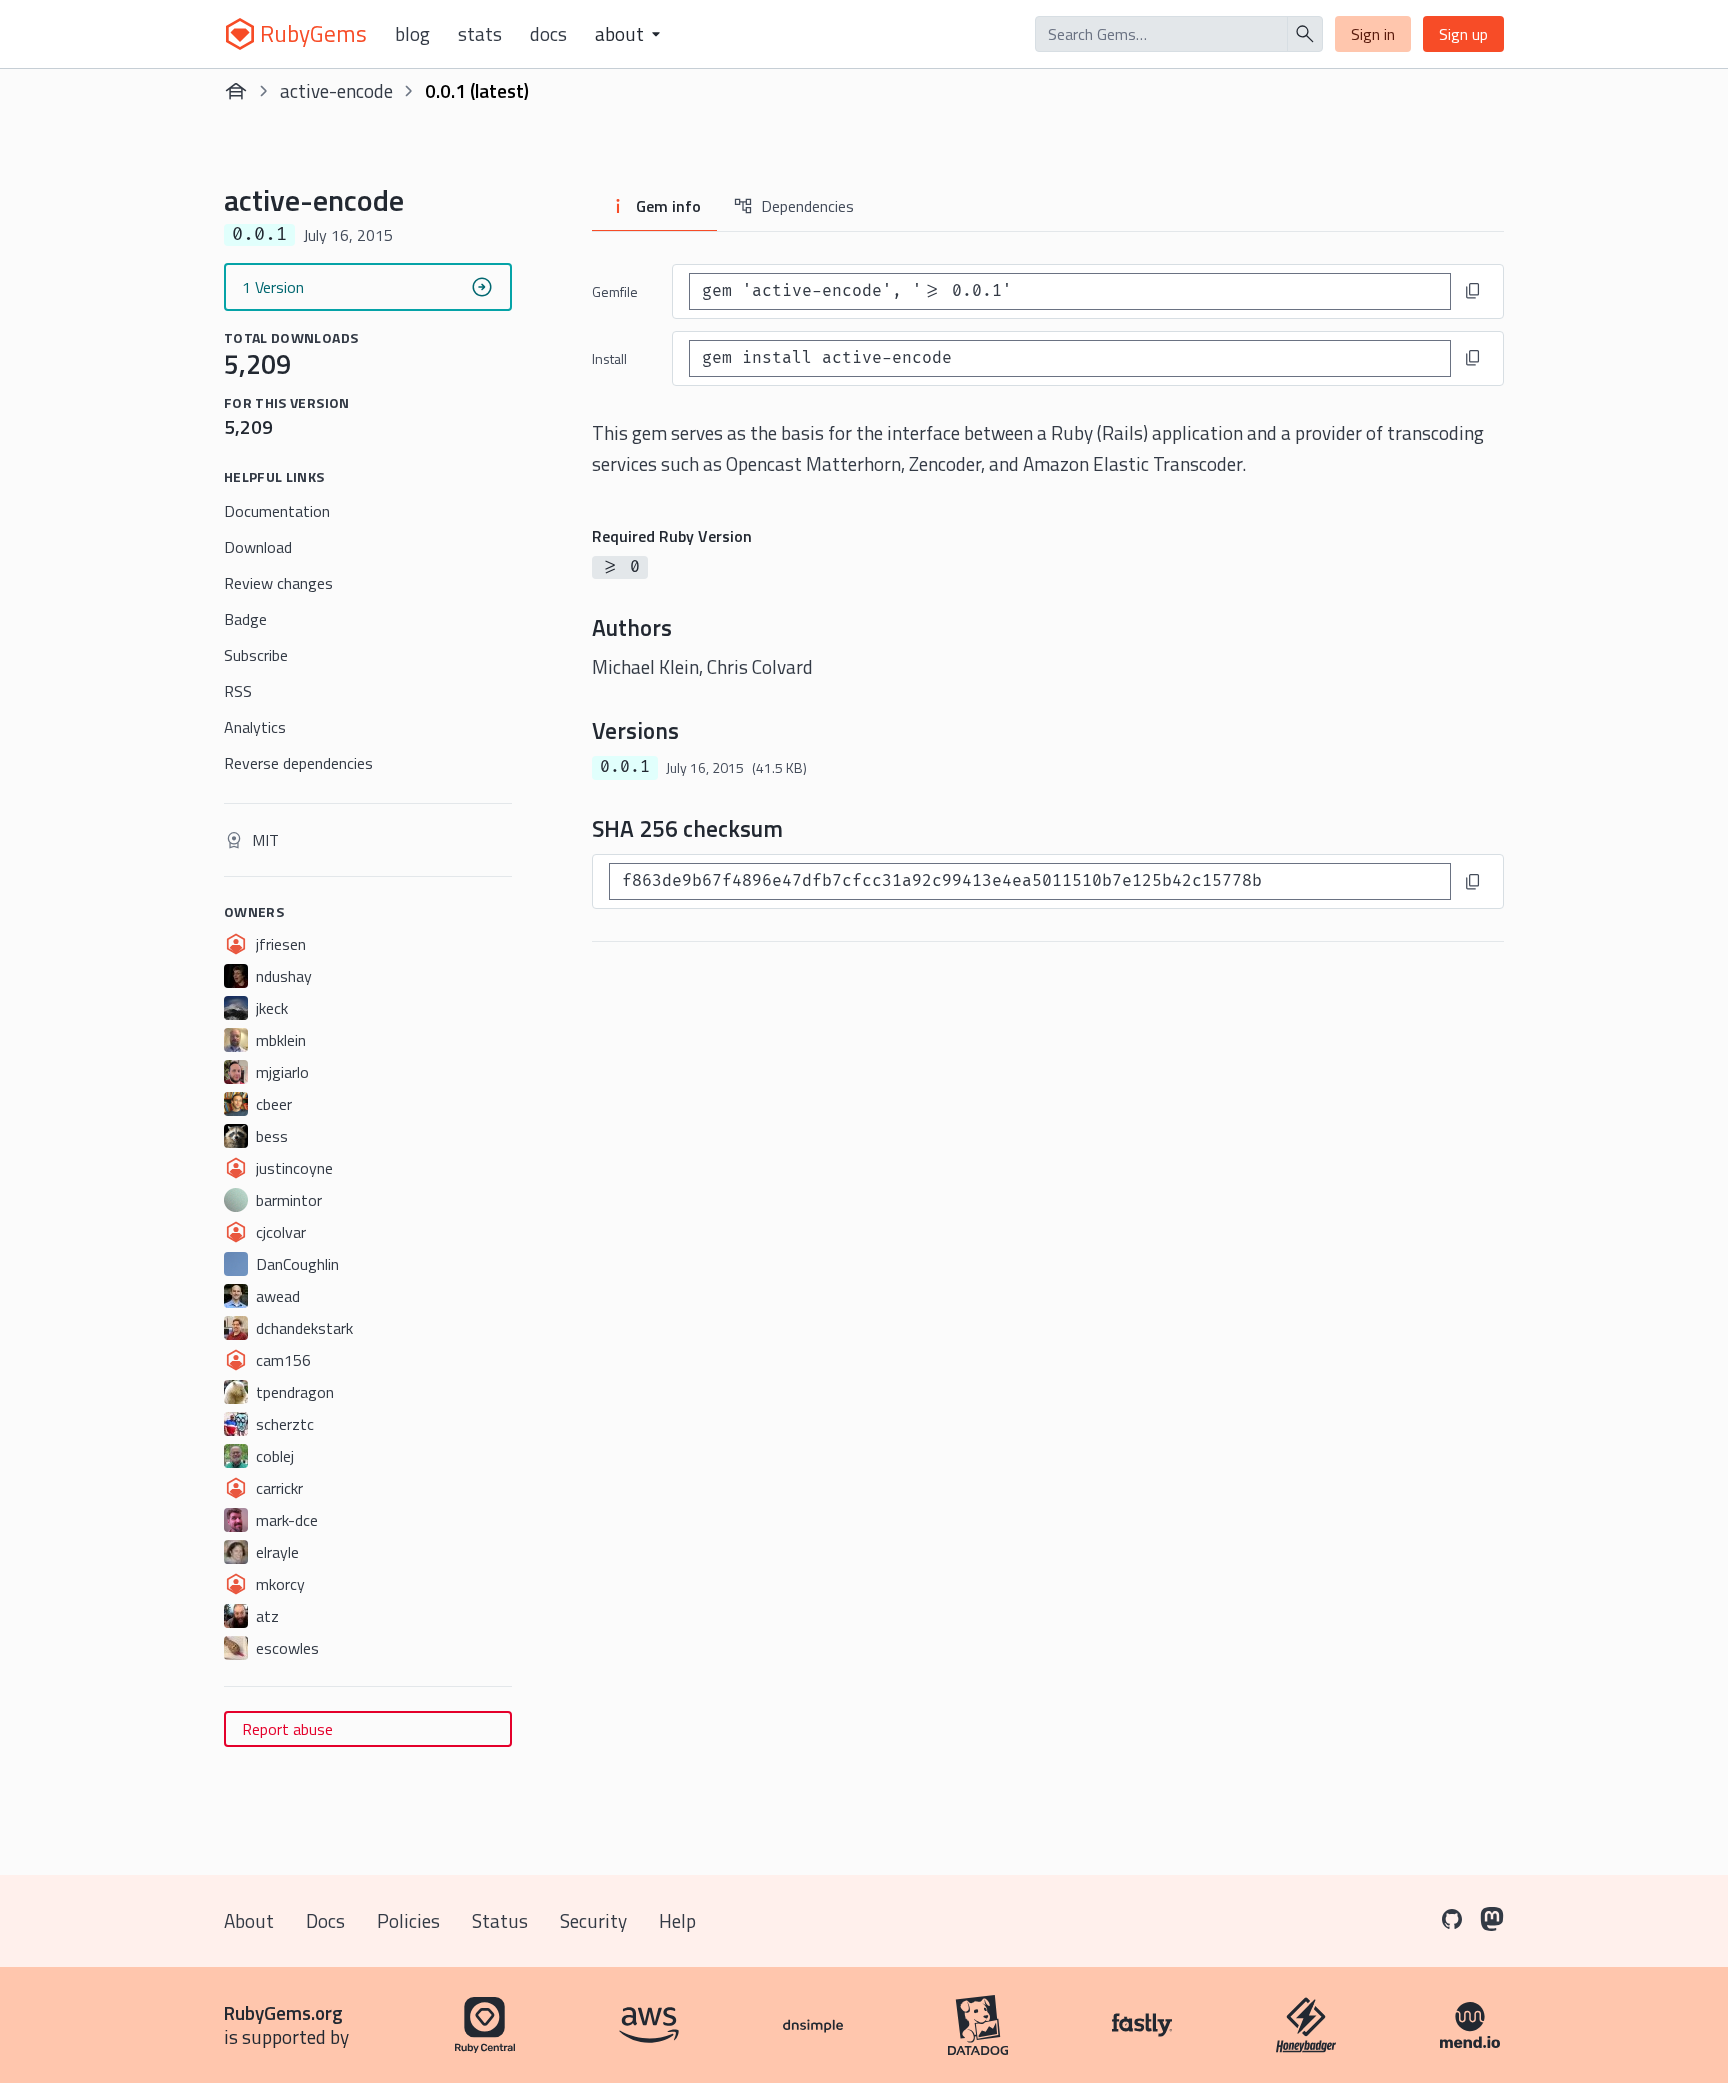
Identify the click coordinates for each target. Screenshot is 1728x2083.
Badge (245, 619)
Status (500, 1920)
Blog (412, 34)
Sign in (1373, 34)
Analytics (255, 727)
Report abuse (287, 1729)
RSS (238, 691)
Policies (408, 1920)
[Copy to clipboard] (1473, 291)
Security (593, 1920)
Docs (548, 34)
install (609, 358)
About (249, 1920)
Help (677, 1920)
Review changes (278, 583)
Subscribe (256, 655)
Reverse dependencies (298, 763)
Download (258, 547)
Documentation (277, 511)
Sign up (1463, 34)
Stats (480, 34)
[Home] (236, 91)
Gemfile (615, 291)
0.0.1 (625, 767)
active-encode (336, 90)
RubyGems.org (283, 2012)
